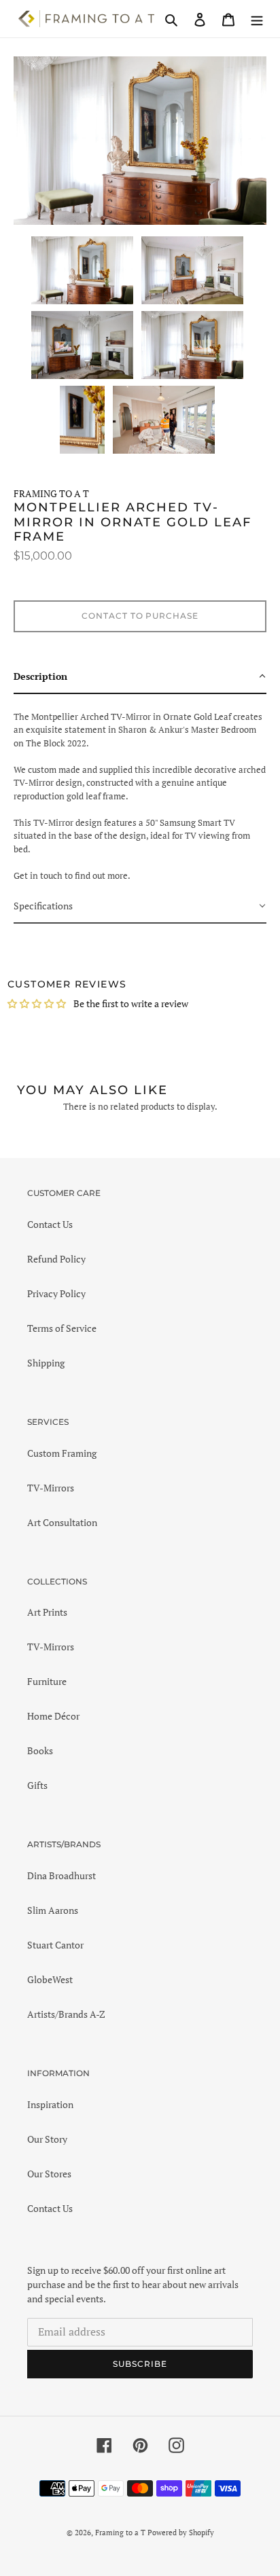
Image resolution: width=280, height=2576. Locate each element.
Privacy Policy (56, 1293)
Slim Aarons (53, 1910)
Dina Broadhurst (62, 1875)
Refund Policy (56, 1259)
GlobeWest (50, 1979)
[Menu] (257, 19)
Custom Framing (62, 1453)
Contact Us (50, 1224)
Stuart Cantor (55, 1945)
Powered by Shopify (181, 2533)
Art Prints (47, 1612)
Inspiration (50, 2104)
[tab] (140, 677)
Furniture (47, 1681)
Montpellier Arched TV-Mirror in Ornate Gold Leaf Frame (133, 522)
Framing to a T (120, 2533)
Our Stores (49, 2174)
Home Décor (53, 1716)
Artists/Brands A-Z (66, 2014)
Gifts (37, 1785)
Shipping (46, 1363)
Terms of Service (62, 1328)
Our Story (47, 2139)
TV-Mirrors (51, 1488)
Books (40, 1750)
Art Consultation (62, 1522)
